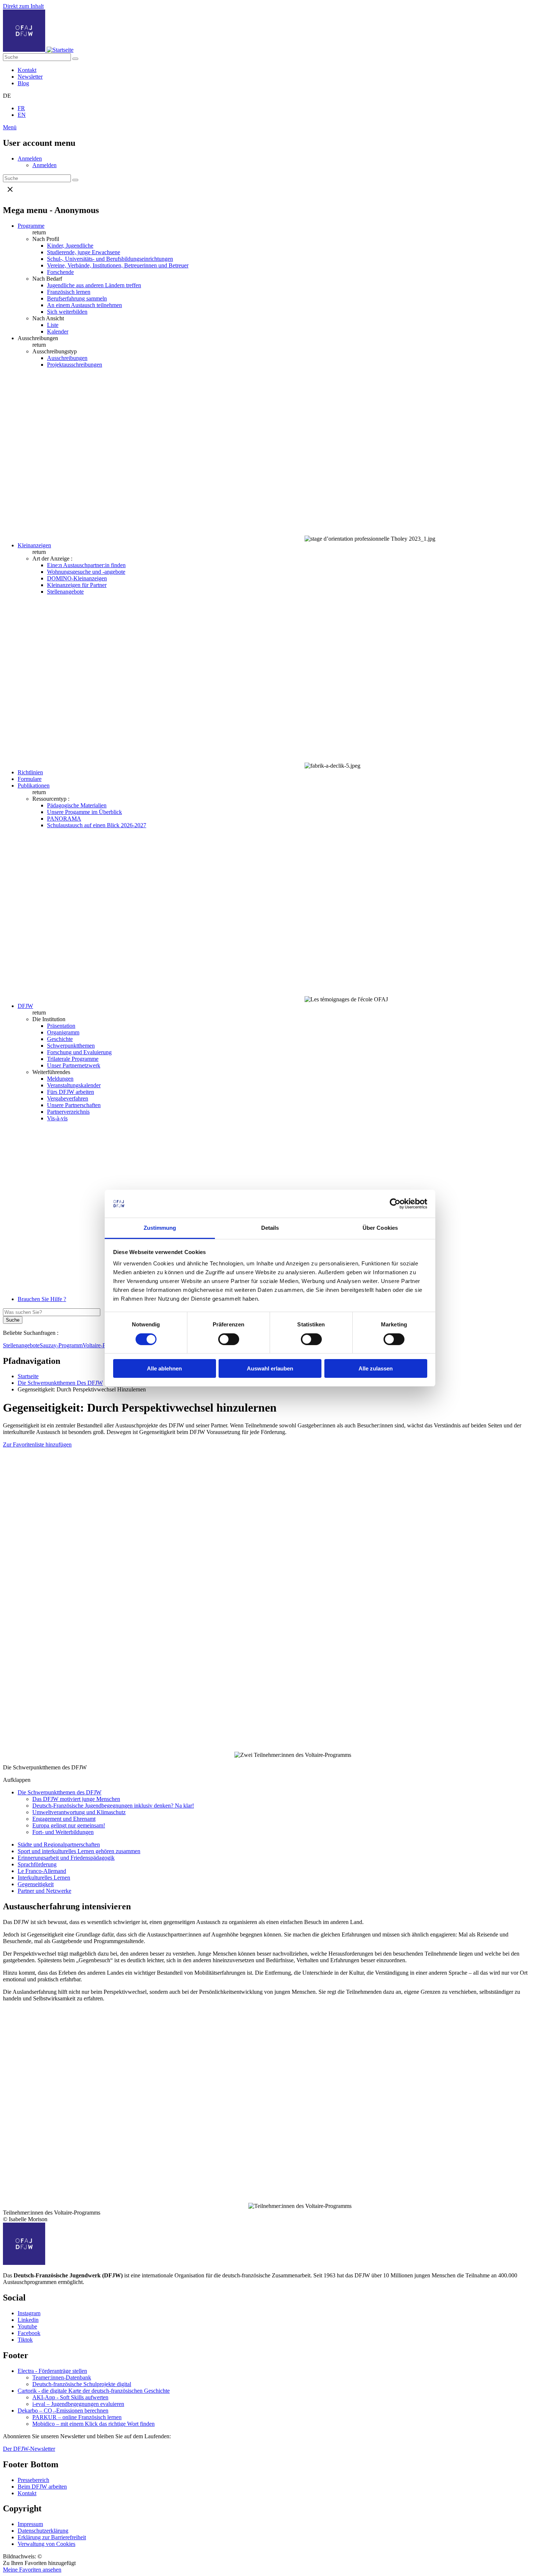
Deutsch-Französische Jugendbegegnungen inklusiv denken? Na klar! (113, 1806)
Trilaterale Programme (73, 1059)
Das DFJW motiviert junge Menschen (76, 1799)
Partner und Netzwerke (44, 1891)
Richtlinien (30, 772)
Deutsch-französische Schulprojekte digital (82, 2384)
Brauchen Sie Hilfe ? (42, 1299)
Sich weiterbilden (67, 312)
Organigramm (63, 1032)
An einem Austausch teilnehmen (84, 305)
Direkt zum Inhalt (23, 6)
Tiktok (25, 2340)
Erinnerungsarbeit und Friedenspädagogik (66, 1858)
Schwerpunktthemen (71, 1046)
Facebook (29, 2333)
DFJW (25, 1006)
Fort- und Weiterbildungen (63, 1832)
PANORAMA (64, 819)
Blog (23, 83)
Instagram (29, 2313)
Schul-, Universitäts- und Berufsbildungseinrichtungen (110, 259)
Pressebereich (33, 2480)
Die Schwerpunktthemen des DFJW (60, 1792)
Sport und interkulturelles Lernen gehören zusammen (79, 1851)
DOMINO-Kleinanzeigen (77, 578)
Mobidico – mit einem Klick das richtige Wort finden (93, 2424)
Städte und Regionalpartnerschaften (59, 1844)
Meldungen (60, 1079)
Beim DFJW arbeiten (42, 2487)
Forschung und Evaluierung (79, 1052)
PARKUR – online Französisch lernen (77, 2417)
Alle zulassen (376, 1368)
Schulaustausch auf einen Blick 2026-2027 (97, 825)
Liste (53, 325)
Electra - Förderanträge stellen (52, 2371)
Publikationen (34, 786)
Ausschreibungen (67, 358)
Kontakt (27, 70)
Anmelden (30, 158)
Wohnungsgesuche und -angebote (86, 572)
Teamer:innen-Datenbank (62, 2377)
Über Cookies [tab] (380, 1228)
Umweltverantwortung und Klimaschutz (79, 1812)
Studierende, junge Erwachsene (84, 252)
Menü (10, 127)
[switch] (229, 1339)
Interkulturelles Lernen (44, 1878)
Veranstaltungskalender (74, 1085)
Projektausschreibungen (75, 365)
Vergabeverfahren (68, 1098)
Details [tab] (270, 1228)
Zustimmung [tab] (160, 1228)
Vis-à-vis (57, 1118)
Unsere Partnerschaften (74, 1105)
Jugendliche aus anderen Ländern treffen (94, 285)
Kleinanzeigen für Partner (77, 585)
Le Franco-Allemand (42, 1871)
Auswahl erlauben (270, 1368)
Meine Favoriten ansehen (32, 2570)
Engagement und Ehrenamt (64, 1819)
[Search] (75, 59)
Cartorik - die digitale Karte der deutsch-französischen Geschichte (94, 2391)
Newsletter (30, 77)
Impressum (30, 2524)
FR (21, 108)
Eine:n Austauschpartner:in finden (86, 565)
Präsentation (61, 1026)
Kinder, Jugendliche (70, 246)
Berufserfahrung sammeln (77, 298)
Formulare (30, 779)
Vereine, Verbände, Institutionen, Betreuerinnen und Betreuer (118, 265)
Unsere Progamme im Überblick (84, 812)
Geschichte (60, 1039)
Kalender (58, 332)
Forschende (60, 272)
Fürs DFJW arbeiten (71, 1092)
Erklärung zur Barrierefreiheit (52, 2537)
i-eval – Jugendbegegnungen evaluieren (78, 2404)
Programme (31, 226)
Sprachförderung (37, 1864)
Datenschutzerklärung (43, 2531)
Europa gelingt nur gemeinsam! (69, 1825)
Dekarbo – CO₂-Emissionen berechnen (63, 2411)
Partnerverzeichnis (68, 1112)
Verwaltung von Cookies (46, 2544)
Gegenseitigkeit (36, 1884)
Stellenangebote (65, 592)
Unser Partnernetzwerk (74, 1065)
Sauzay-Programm (61, 1345)
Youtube (27, 2326)
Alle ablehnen (164, 1368)
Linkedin (28, 2320)
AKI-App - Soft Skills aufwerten (70, 2397)
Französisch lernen (69, 292)
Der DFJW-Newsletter (29, 2449)
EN (22, 115)
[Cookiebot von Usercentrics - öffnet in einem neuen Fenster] (395, 1204)
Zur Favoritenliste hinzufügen (37, 1444)
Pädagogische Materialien (77, 805)
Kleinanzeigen (34, 545)
